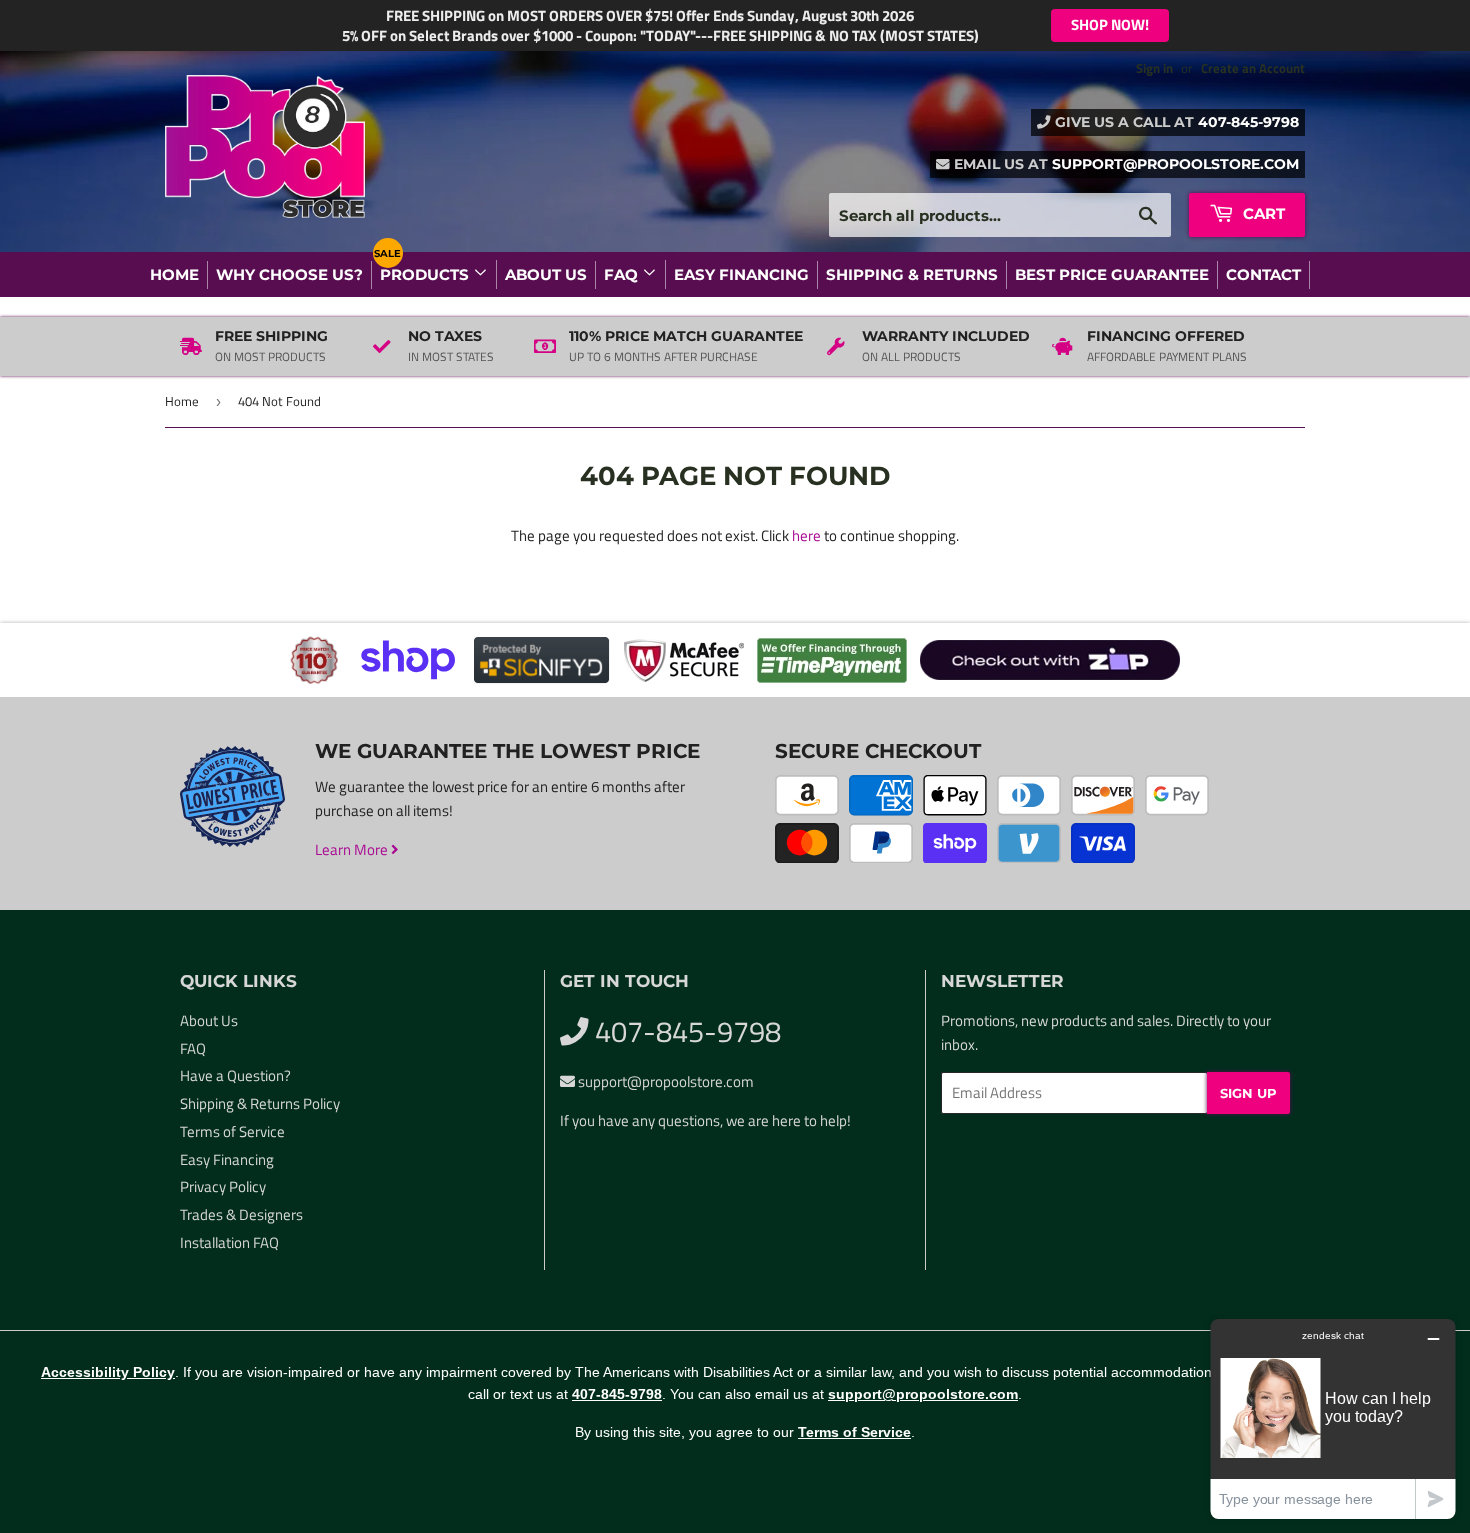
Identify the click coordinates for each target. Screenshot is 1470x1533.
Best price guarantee (1112, 274)
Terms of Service (232, 1131)
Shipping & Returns (912, 274)
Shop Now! (1110, 24)
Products (426, 274)
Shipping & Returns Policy (260, 1103)
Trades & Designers (241, 1214)
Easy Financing (741, 274)
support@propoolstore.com (1175, 164)
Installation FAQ (229, 1242)
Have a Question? (235, 1075)
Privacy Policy (223, 1186)
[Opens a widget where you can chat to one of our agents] (1333, 1418)
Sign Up (1248, 1093)
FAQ (623, 274)
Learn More (353, 849)
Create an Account (1253, 68)
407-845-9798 (1248, 122)
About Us (546, 274)
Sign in (1154, 68)
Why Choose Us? (289, 274)
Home (174, 274)
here (806, 535)
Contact (1263, 274)
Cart (1262, 213)
